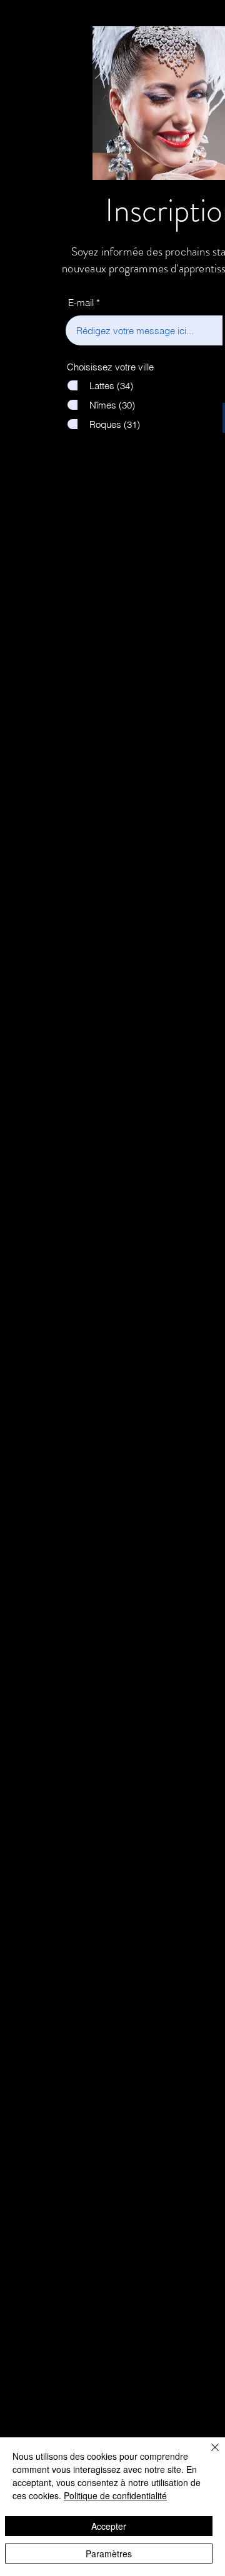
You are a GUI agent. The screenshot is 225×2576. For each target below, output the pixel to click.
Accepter (109, 2526)
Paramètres (109, 2554)
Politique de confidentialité (115, 2495)
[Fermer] (207, 2455)
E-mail (81, 303)
